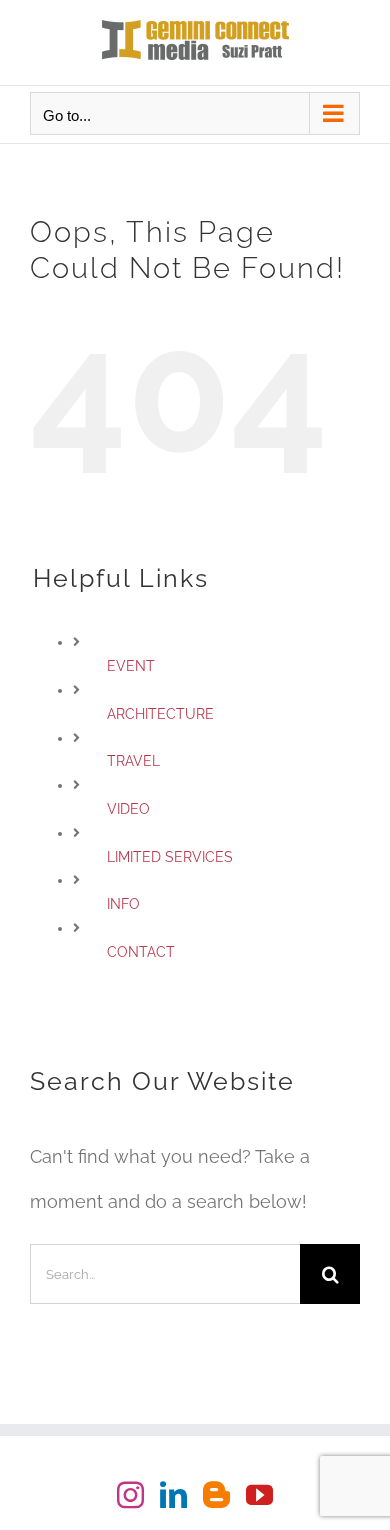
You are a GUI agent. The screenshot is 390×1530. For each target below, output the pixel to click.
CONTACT (141, 952)
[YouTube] (259, 1494)
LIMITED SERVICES (170, 857)
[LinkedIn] (173, 1494)
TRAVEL (133, 761)
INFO (123, 904)
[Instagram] (130, 1494)
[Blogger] (216, 1494)
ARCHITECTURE (160, 714)
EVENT (131, 666)
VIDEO (128, 809)
